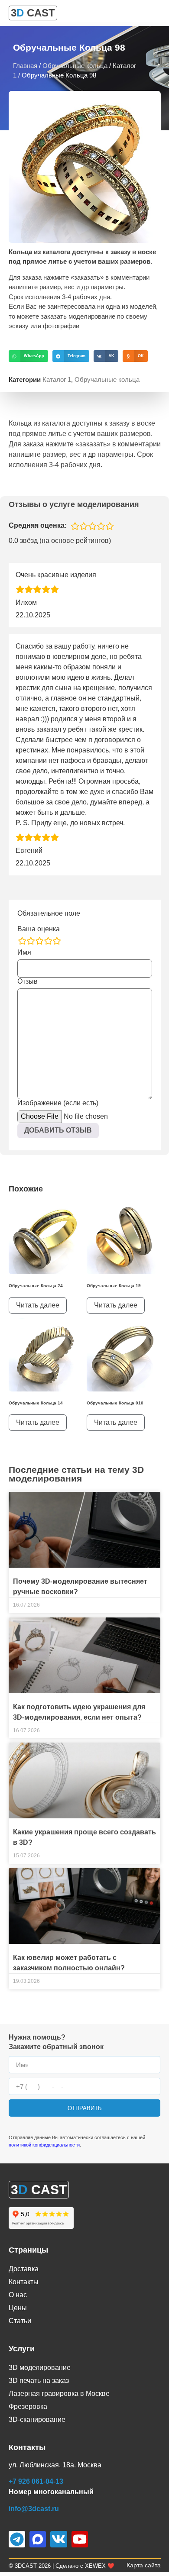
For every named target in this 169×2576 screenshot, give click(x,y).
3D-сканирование (37, 2419)
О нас (18, 2295)
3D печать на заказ (39, 2381)
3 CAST (33, 13)
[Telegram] (17, 2539)
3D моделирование (40, 2368)
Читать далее (38, 1305)
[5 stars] (57, 941)
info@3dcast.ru (34, 2509)
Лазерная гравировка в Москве (59, 2394)
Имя (24, 952)
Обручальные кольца (75, 66)
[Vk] (58, 2539)
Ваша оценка (39, 929)
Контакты (24, 2282)
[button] (28, 356)
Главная (25, 66)
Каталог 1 (57, 379)
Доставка (24, 2269)
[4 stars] (48, 941)
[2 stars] (31, 941)
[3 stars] (39, 941)
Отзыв (28, 981)
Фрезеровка (28, 2407)
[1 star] (22, 941)
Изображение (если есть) (58, 1103)
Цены (18, 2308)
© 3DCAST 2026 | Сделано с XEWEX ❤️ (62, 2566)
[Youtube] (80, 2539)
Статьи (20, 2321)
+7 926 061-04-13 (36, 2481)
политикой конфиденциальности (44, 2145)
